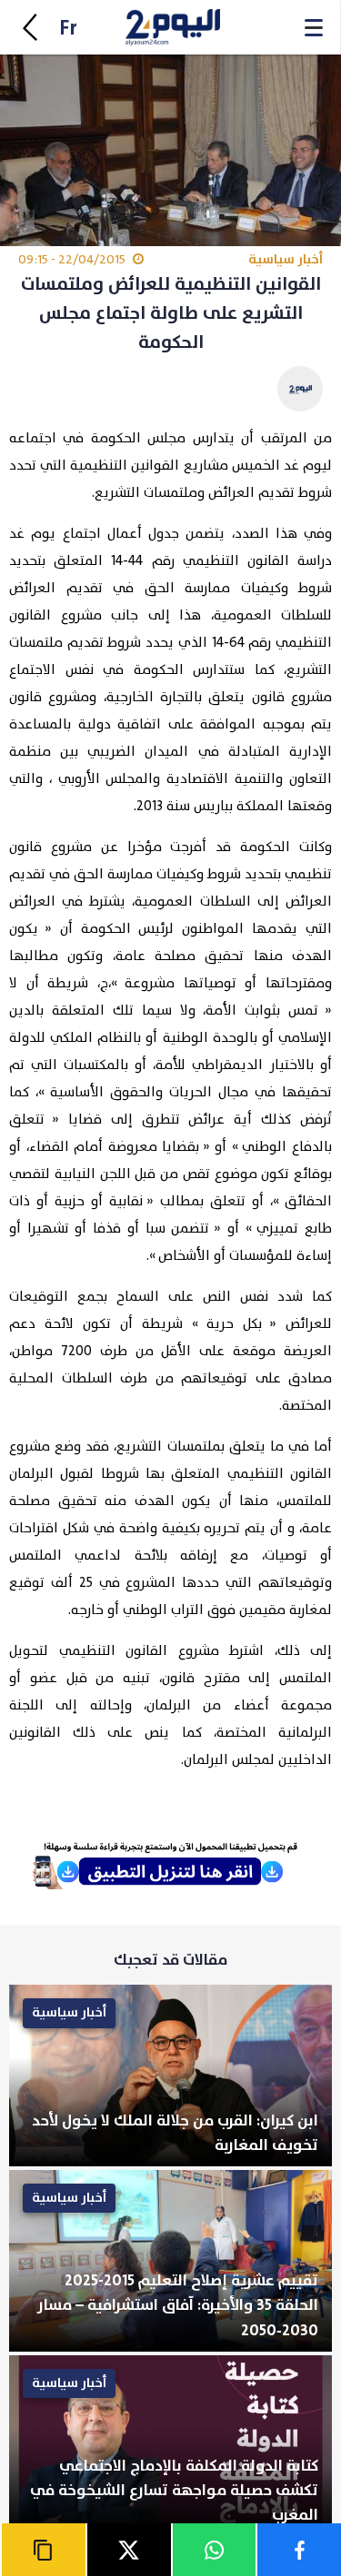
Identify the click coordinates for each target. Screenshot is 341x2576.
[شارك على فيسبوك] (298, 2550)
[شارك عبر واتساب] (214, 2550)
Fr (68, 29)
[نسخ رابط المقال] (43, 2550)
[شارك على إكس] (128, 2550)
